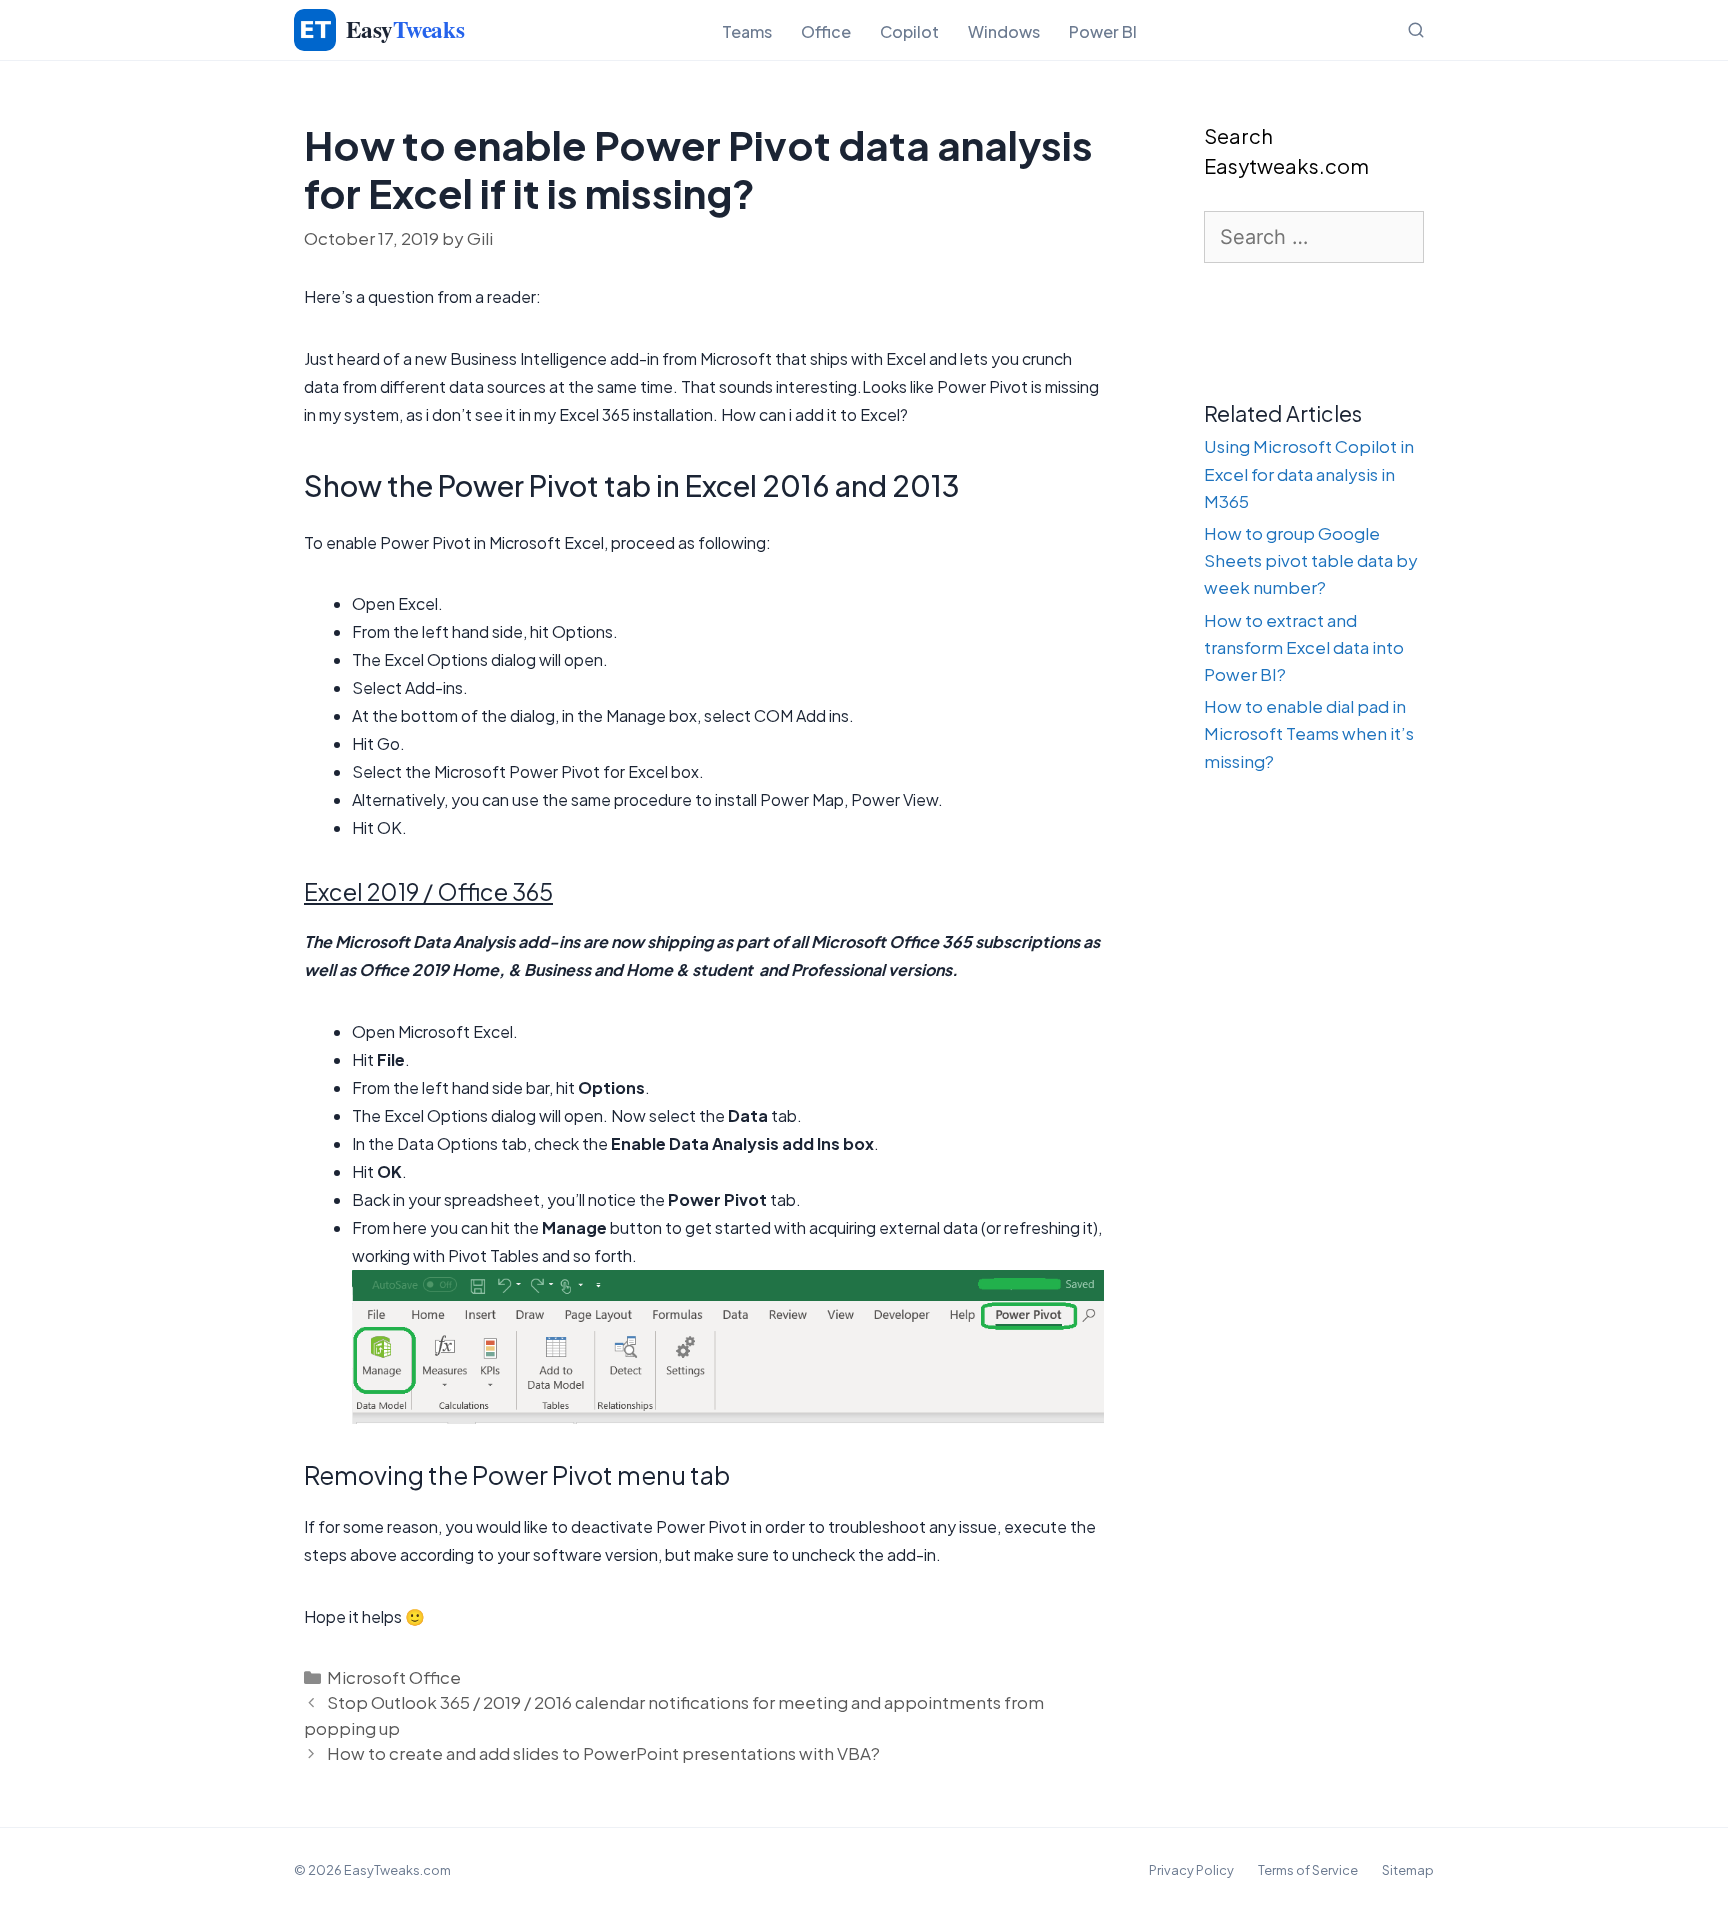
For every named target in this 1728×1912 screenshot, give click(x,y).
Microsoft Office (394, 1677)
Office (826, 31)
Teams (747, 31)
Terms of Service (1308, 1870)
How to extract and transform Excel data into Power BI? (1304, 647)
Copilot (909, 31)
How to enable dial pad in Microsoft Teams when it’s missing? (1309, 733)
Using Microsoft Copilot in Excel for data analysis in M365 (1309, 473)
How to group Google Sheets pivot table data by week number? (1311, 560)
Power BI (1103, 31)
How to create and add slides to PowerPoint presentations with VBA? (603, 1753)
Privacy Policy (1191, 1870)
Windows (1004, 31)
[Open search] (1416, 30)
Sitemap (1408, 1870)
